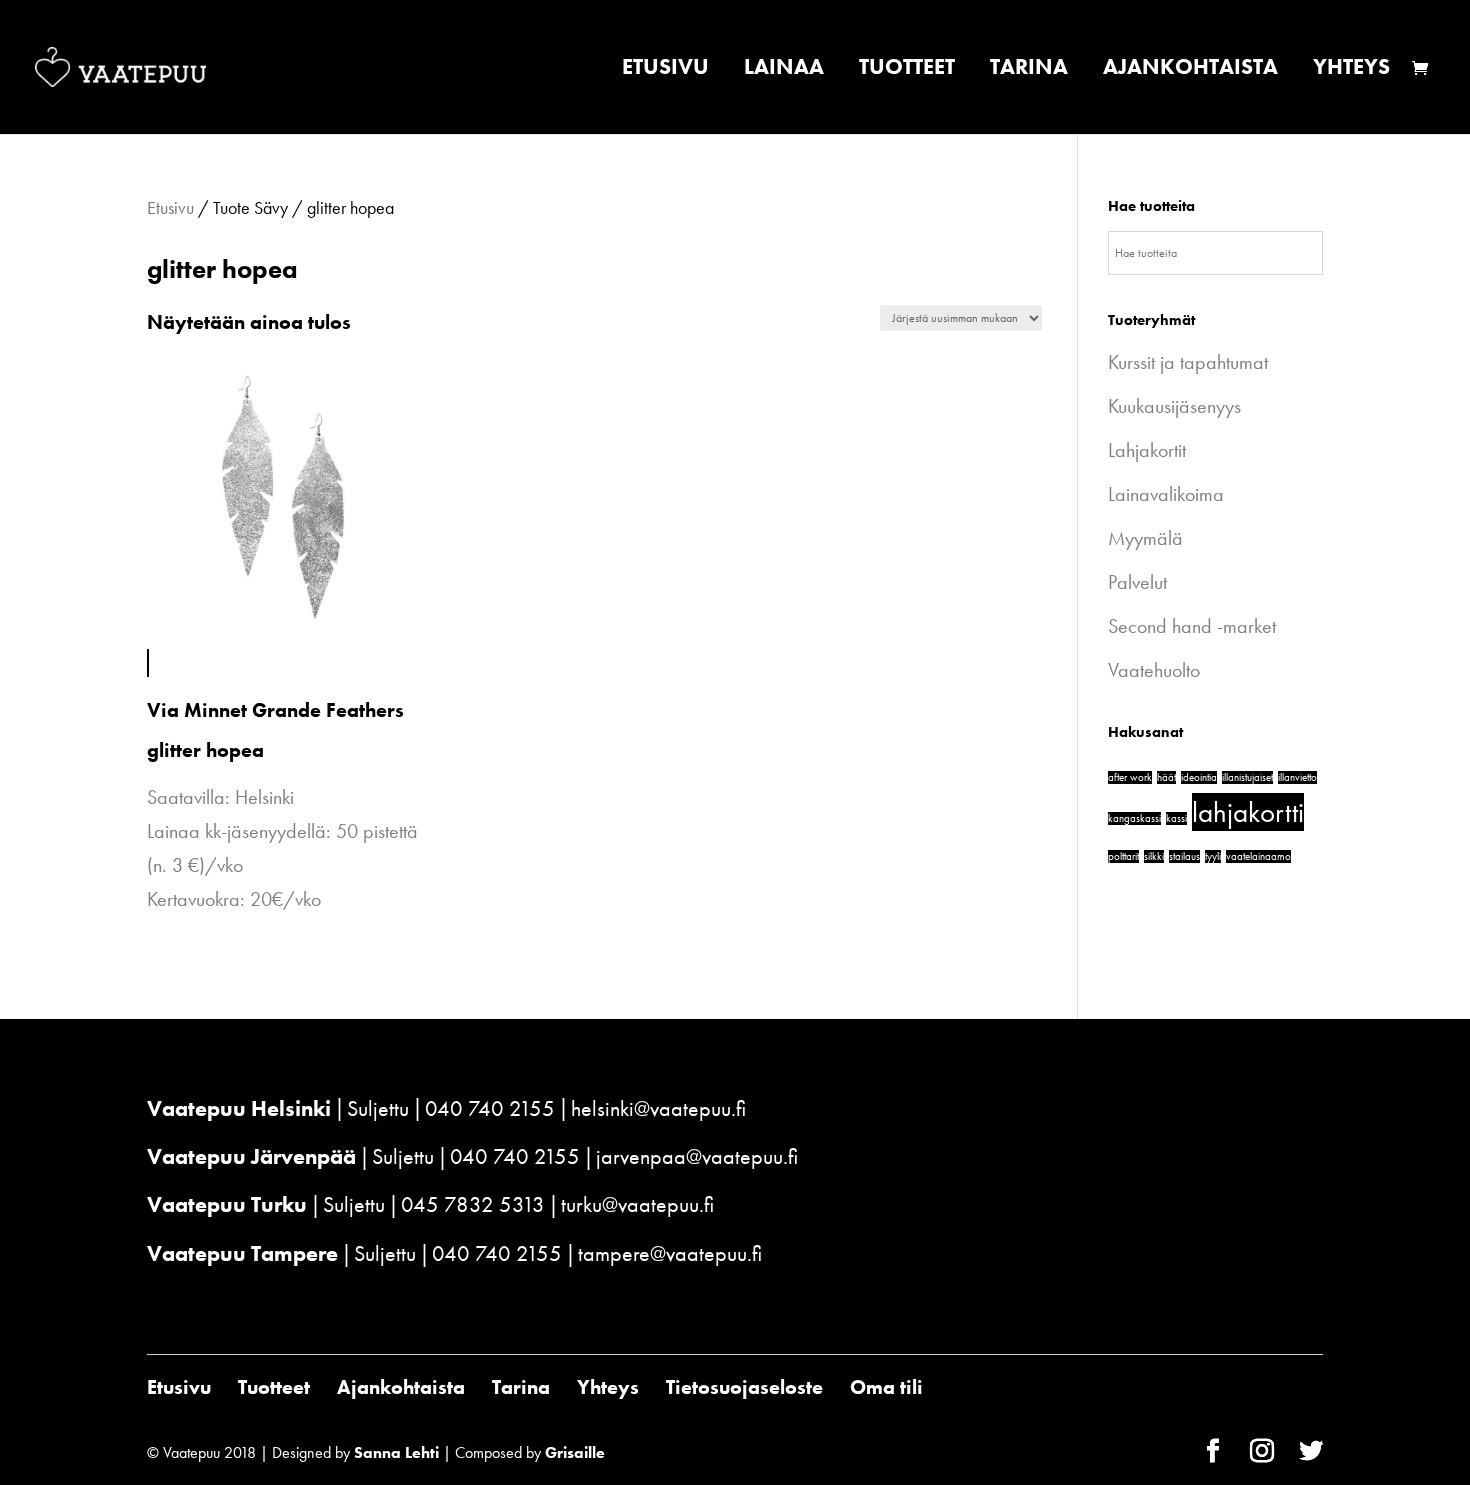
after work (1130, 777)
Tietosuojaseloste (744, 1387)
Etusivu (665, 70)
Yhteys (1351, 70)
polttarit (1123, 856)
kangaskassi (1134, 818)
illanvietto (1297, 777)
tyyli (1213, 856)
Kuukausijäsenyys (1174, 406)
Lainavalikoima (1166, 494)
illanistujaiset (1247, 777)
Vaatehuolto (1154, 670)
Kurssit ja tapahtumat (1188, 362)
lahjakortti (1248, 812)
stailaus (1184, 856)
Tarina (1029, 70)
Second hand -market (1192, 626)
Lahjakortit (1147, 450)
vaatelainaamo (1258, 856)
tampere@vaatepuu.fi (670, 1253)
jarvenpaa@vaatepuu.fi (697, 1156)
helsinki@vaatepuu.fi (658, 1108)
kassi (1176, 818)
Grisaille (575, 1452)
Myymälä (1145, 538)
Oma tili (886, 1387)
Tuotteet (907, 70)
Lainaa (784, 70)
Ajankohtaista (1190, 70)
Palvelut (1137, 582)
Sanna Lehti (396, 1452)
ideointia (1199, 777)
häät (1166, 777)
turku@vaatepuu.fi (637, 1204)
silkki (1154, 856)
